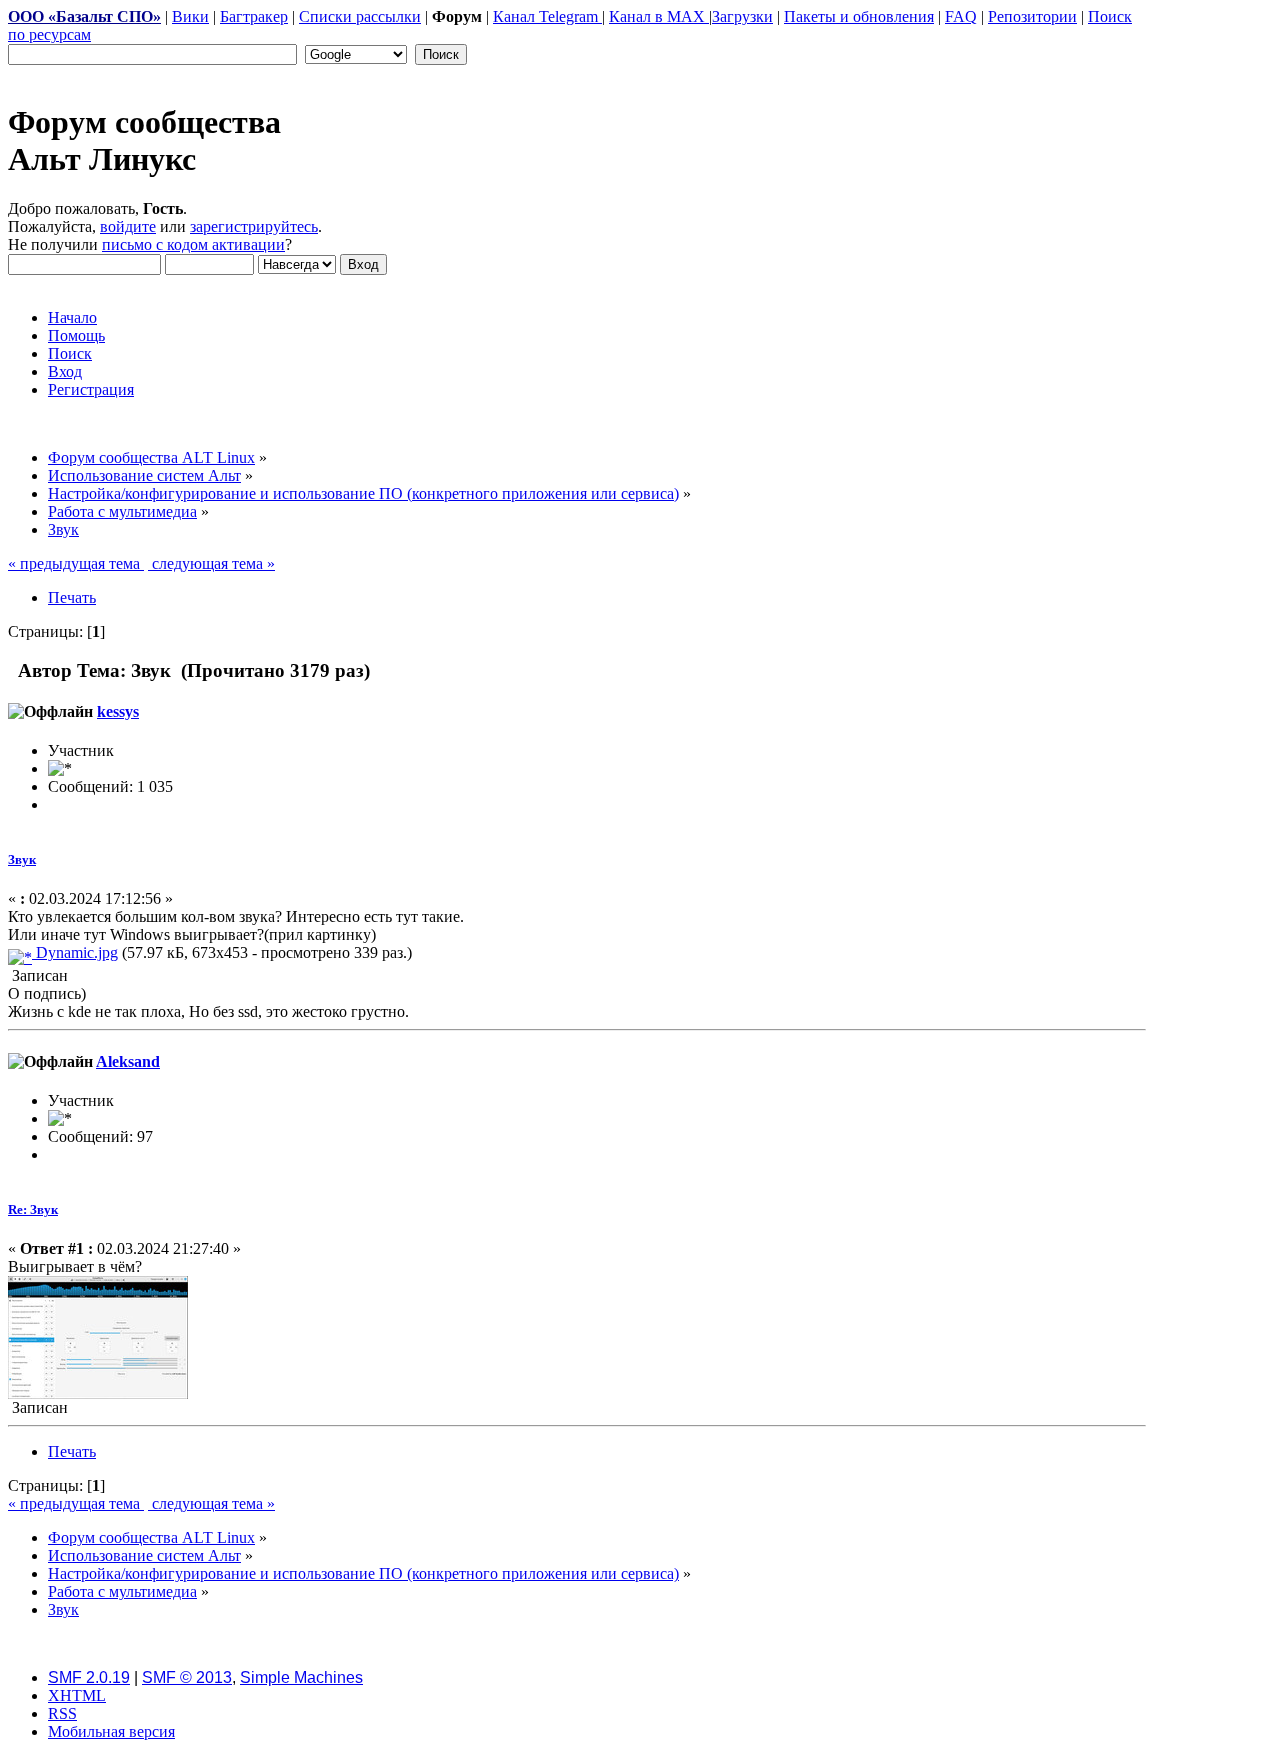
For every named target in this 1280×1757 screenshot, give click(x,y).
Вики (190, 16)
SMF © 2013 (187, 1677)
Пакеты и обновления (859, 16)
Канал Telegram (547, 16)
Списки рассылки (360, 16)
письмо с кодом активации (193, 244)
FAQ (961, 16)
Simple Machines (301, 1677)
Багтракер (254, 16)
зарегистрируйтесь (254, 226)
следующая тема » (211, 563)
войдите (128, 226)
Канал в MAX (659, 16)
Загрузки (742, 16)
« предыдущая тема (76, 563)
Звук (22, 859)
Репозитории (1032, 16)
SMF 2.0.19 (89, 1677)
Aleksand (128, 1061)
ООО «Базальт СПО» (84, 16)
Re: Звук (33, 1209)
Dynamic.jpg (75, 952)
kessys (118, 711)
